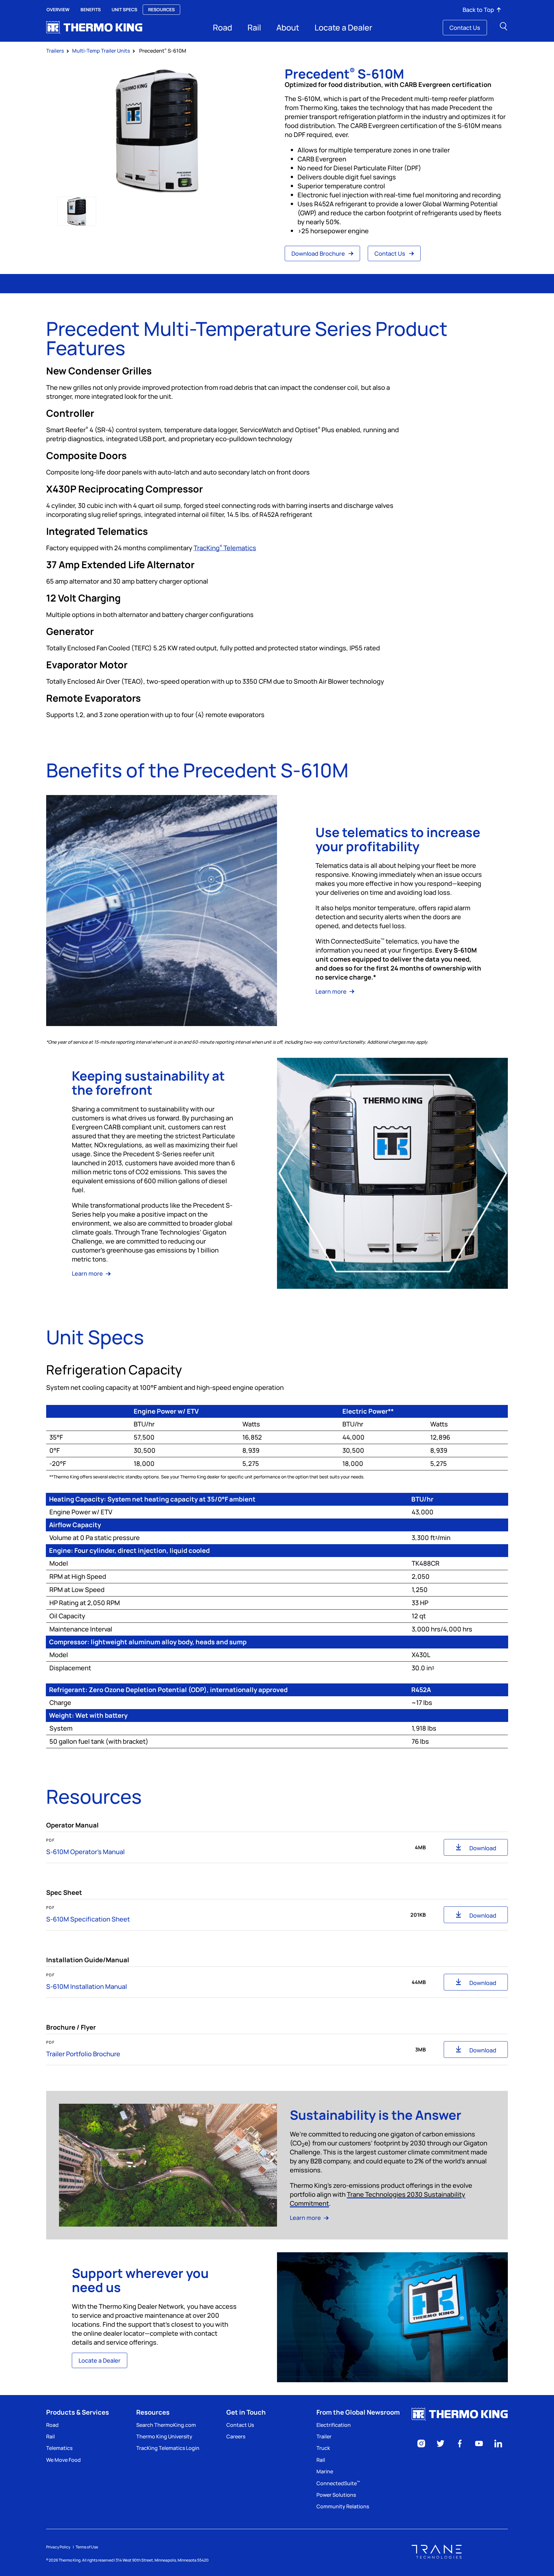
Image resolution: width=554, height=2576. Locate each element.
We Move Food (63, 2460)
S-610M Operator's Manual (85, 1852)
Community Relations (343, 2506)
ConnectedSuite (338, 2483)
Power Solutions (336, 2495)
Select (77, 211)
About (288, 27)
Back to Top (478, 10)
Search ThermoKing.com (166, 2425)
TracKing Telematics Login (168, 2448)
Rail (254, 27)
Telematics (59, 2448)
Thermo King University (164, 2436)
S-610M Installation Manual (87, 1986)
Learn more (332, 991)
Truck (323, 2448)
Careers (236, 2436)
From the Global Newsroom (358, 2412)
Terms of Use (87, 2547)
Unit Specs (124, 9)
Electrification (334, 2425)
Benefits (91, 9)
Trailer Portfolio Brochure (83, 2054)
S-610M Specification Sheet (88, 1919)
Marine (325, 2471)
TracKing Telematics (225, 548)
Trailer (324, 2436)
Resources (161, 9)
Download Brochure (319, 253)
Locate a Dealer (343, 27)
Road (222, 27)
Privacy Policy (58, 2547)
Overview (58, 9)
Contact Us (465, 28)
